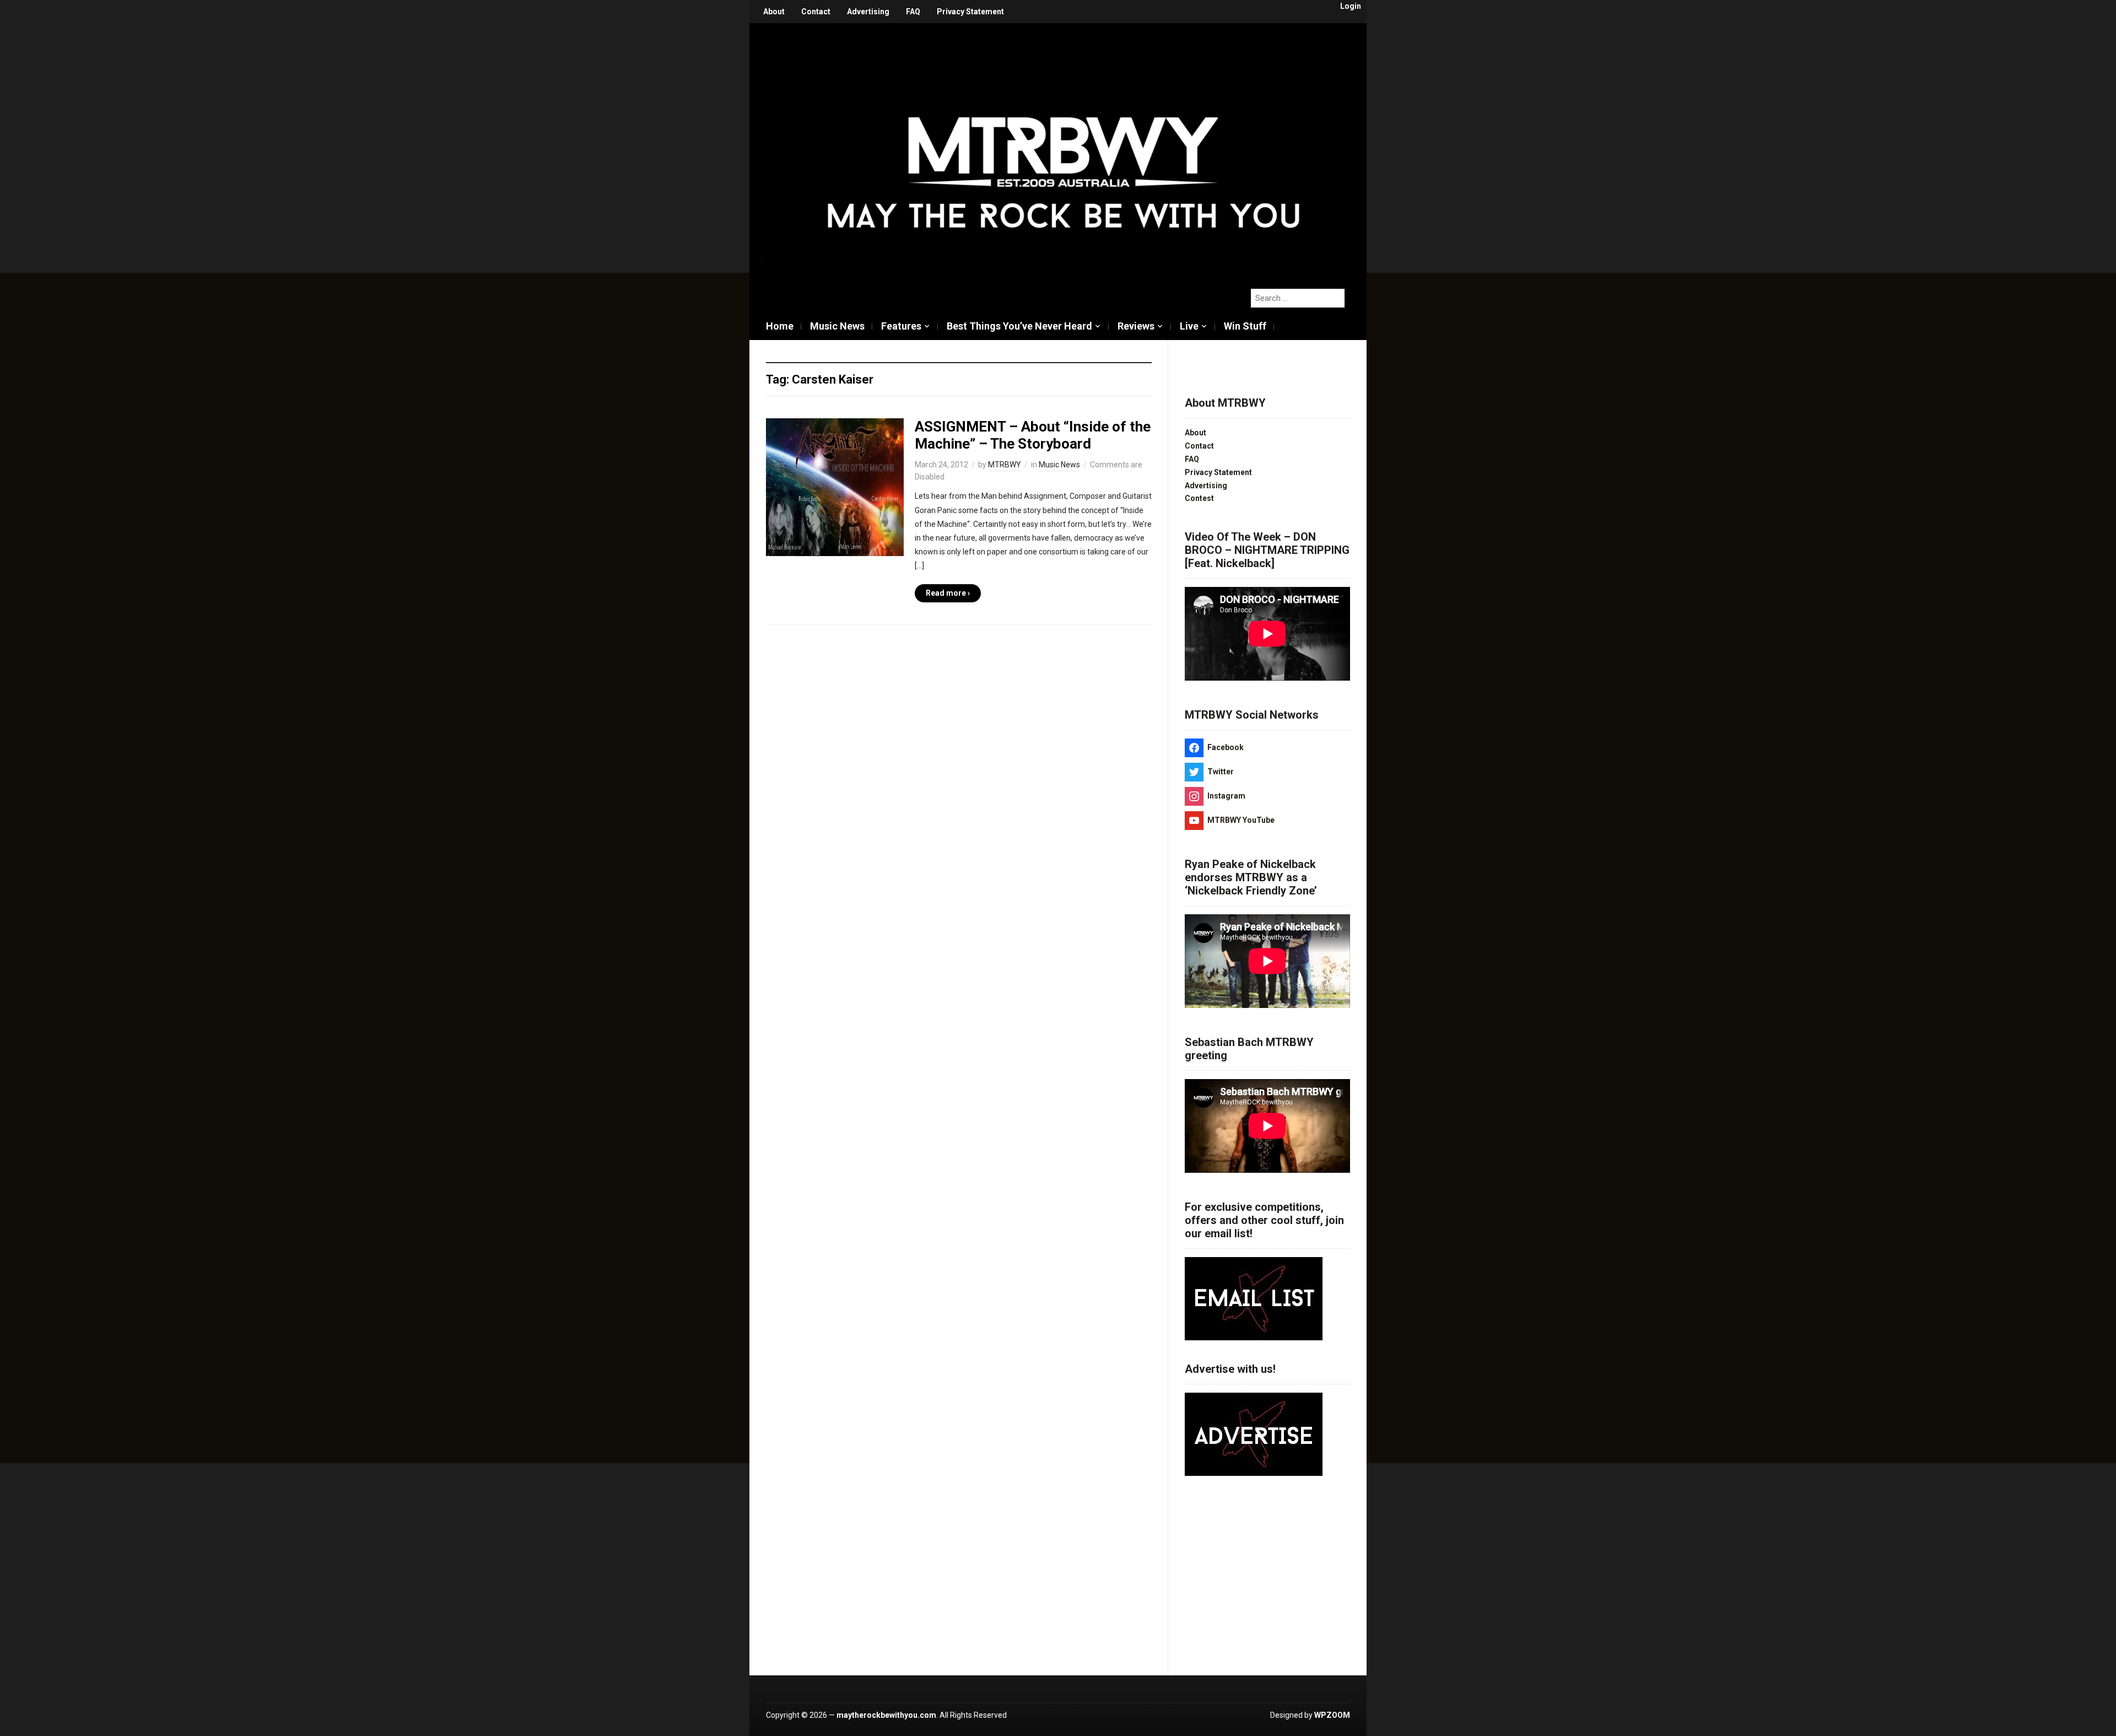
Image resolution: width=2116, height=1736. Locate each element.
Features (901, 326)
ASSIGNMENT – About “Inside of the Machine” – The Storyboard (1033, 435)
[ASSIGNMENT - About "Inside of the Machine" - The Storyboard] (835, 487)
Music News (837, 326)
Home (780, 326)
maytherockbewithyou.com (886, 1715)
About (774, 12)
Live (1189, 326)
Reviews (1136, 326)
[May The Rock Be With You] (1064, 150)
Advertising (868, 12)
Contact (816, 12)
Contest (1199, 498)
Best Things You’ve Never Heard (1019, 326)
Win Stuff (1245, 326)
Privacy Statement (970, 12)
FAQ (913, 12)
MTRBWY (1005, 465)
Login (1351, 6)
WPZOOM (1332, 1715)
